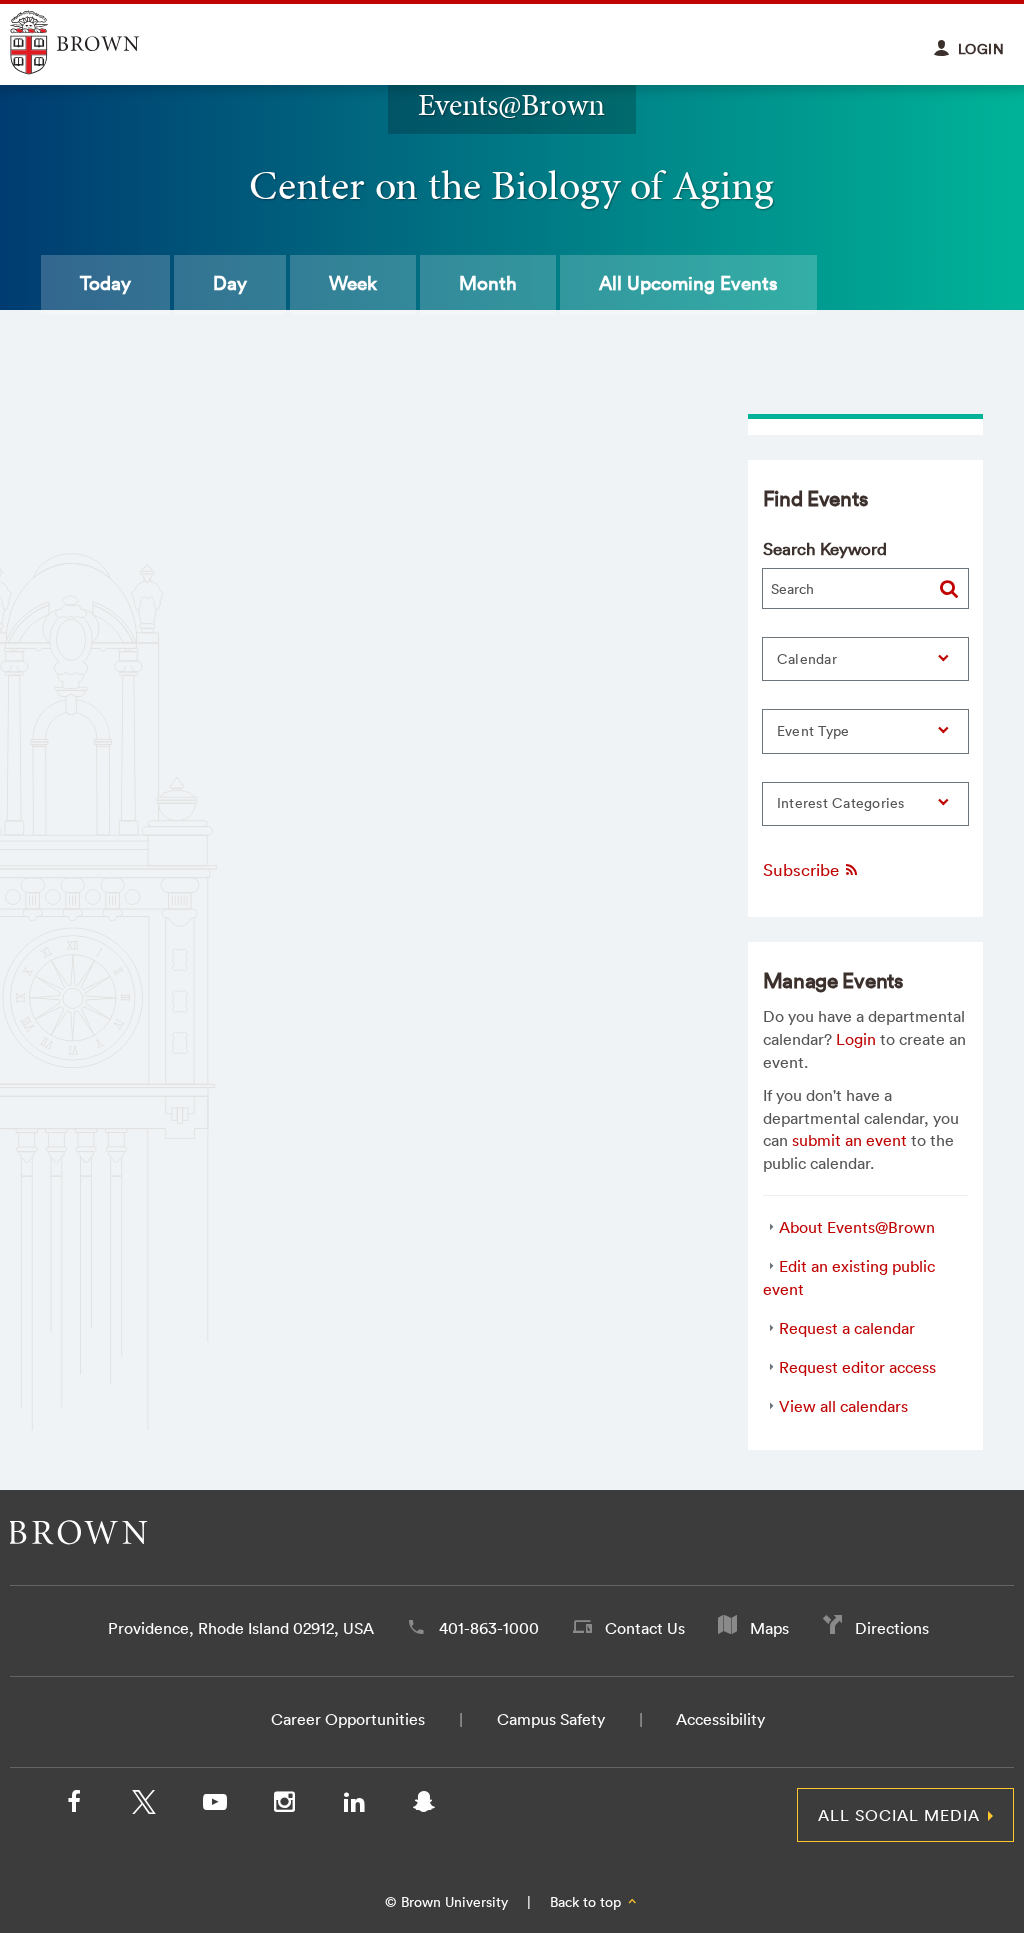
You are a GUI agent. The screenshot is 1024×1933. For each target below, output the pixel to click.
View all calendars (843, 1406)
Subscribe (803, 869)
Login (856, 1039)
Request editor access (857, 1367)
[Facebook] (74, 1806)
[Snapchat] (424, 1806)
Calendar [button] (807, 659)
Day (230, 283)
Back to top (587, 1902)
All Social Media (899, 1815)
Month (488, 283)
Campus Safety (551, 1719)
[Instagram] (284, 1806)
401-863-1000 (489, 1628)
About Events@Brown (857, 1227)
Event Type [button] (813, 731)
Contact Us (645, 1628)
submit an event (849, 1140)
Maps (769, 1628)
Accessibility (720, 1719)
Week (353, 283)
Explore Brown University (97, 42)
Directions (892, 1628)
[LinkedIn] (354, 1806)
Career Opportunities (348, 1719)
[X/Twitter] (144, 1806)
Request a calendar (847, 1328)
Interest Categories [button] (841, 803)
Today (105, 283)
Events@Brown (511, 104)
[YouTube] (214, 1806)
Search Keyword (825, 548)
